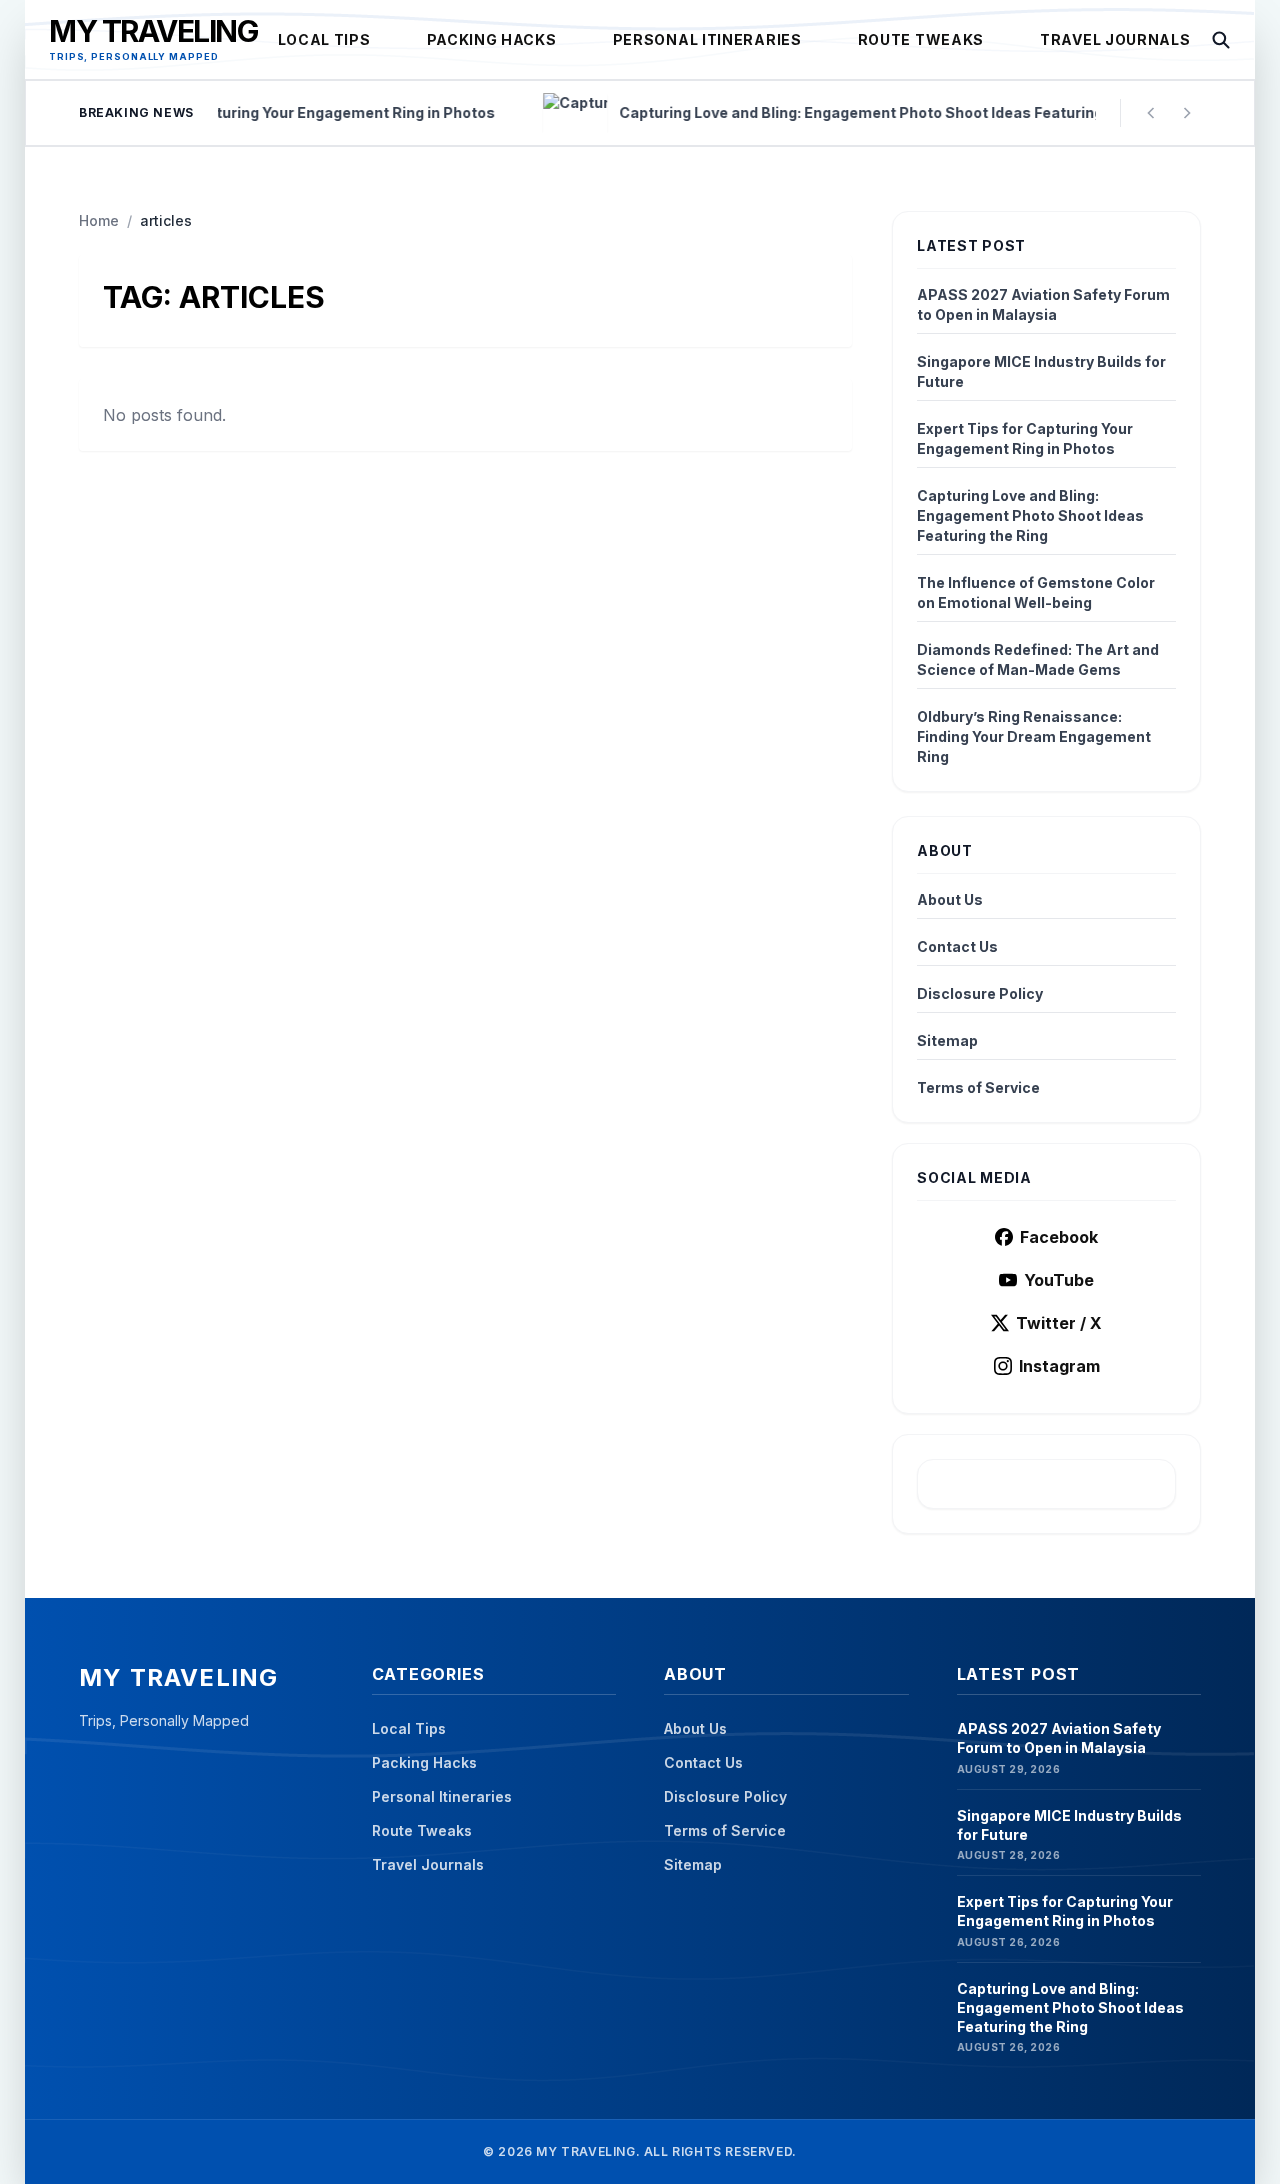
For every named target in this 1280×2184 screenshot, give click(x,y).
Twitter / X (1059, 1323)
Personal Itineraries (707, 39)
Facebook (1059, 1237)
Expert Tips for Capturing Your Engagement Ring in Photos (1025, 438)
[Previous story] (1151, 113)
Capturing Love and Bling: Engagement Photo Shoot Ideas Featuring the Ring (1030, 515)
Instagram (1059, 1366)
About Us (950, 899)
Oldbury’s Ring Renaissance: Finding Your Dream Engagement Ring (1034, 736)
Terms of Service (978, 1087)
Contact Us (957, 946)
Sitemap (947, 1040)
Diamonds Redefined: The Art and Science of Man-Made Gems (1038, 659)
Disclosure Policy (980, 993)
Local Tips (324, 39)
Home (99, 220)
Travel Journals (1115, 39)
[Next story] (1187, 113)
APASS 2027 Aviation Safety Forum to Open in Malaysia (1043, 304)
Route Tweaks (921, 39)
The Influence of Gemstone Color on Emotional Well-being (1036, 592)
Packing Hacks (492, 39)
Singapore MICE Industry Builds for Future (1041, 371)
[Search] (1221, 40)
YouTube (1059, 1280)
